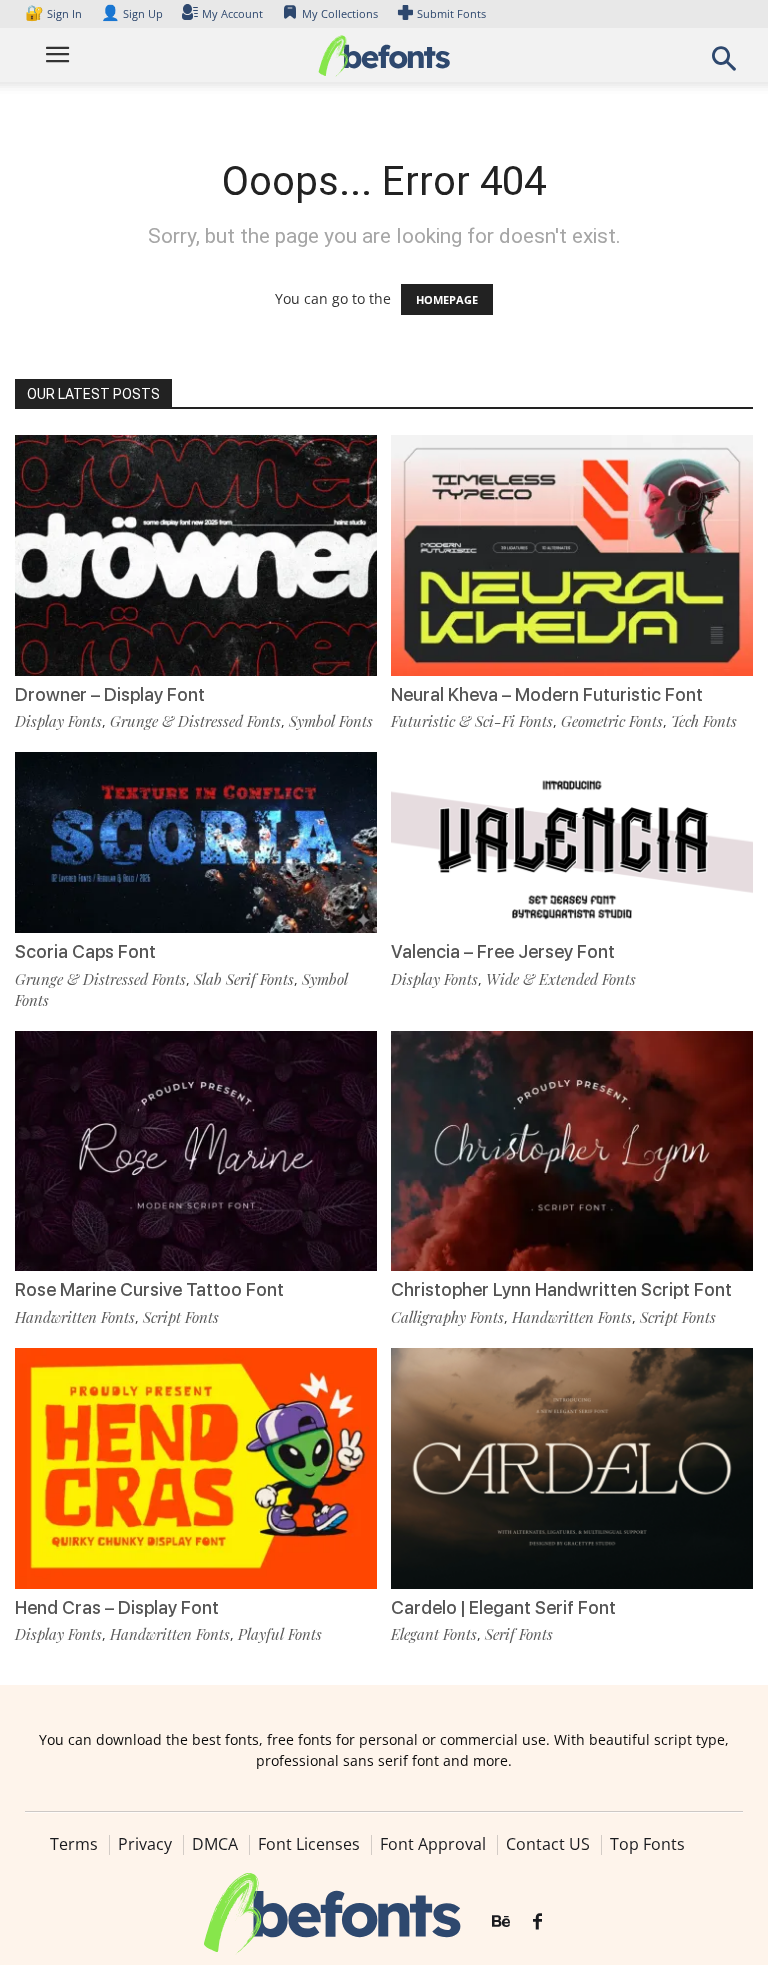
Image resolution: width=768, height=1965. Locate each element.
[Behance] (501, 1922)
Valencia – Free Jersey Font (503, 951)
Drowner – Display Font (110, 694)
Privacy (145, 1844)
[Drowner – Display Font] (196, 553)
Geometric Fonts (612, 721)
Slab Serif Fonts (244, 979)
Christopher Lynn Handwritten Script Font (561, 1289)
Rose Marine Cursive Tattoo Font (149, 1289)
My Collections (340, 13)
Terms (74, 1844)
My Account (232, 13)
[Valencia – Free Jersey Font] (572, 840)
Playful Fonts (280, 1634)
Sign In (55, 13)
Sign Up (132, 13)
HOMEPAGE (447, 299)
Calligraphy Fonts (447, 1317)
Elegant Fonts (434, 1634)
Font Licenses (309, 1844)
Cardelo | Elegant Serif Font (503, 1607)
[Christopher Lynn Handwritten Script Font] (572, 1149)
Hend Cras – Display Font (117, 1607)
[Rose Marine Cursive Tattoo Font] (196, 1149)
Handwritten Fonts (75, 1317)
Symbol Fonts (331, 721)
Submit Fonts (451, 13)
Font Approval (433, 1844)
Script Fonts (181, 1317)
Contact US (548, 1844)
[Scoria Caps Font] (196, 840)
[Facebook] (537, 1922)
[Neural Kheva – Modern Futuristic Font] (572, 553)
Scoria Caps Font (85, 951)
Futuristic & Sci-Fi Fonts (472, 721)
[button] (724, 64)
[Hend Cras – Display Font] (196, 1466)
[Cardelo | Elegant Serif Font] (572, 1466)
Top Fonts (647, 1844)
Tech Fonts (704, 721)
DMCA (215, 1844)
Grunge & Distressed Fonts (195, 721)
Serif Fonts (519, 1634)
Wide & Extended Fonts (561, 979)
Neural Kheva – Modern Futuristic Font (547, 694)
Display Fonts (58, 721)
